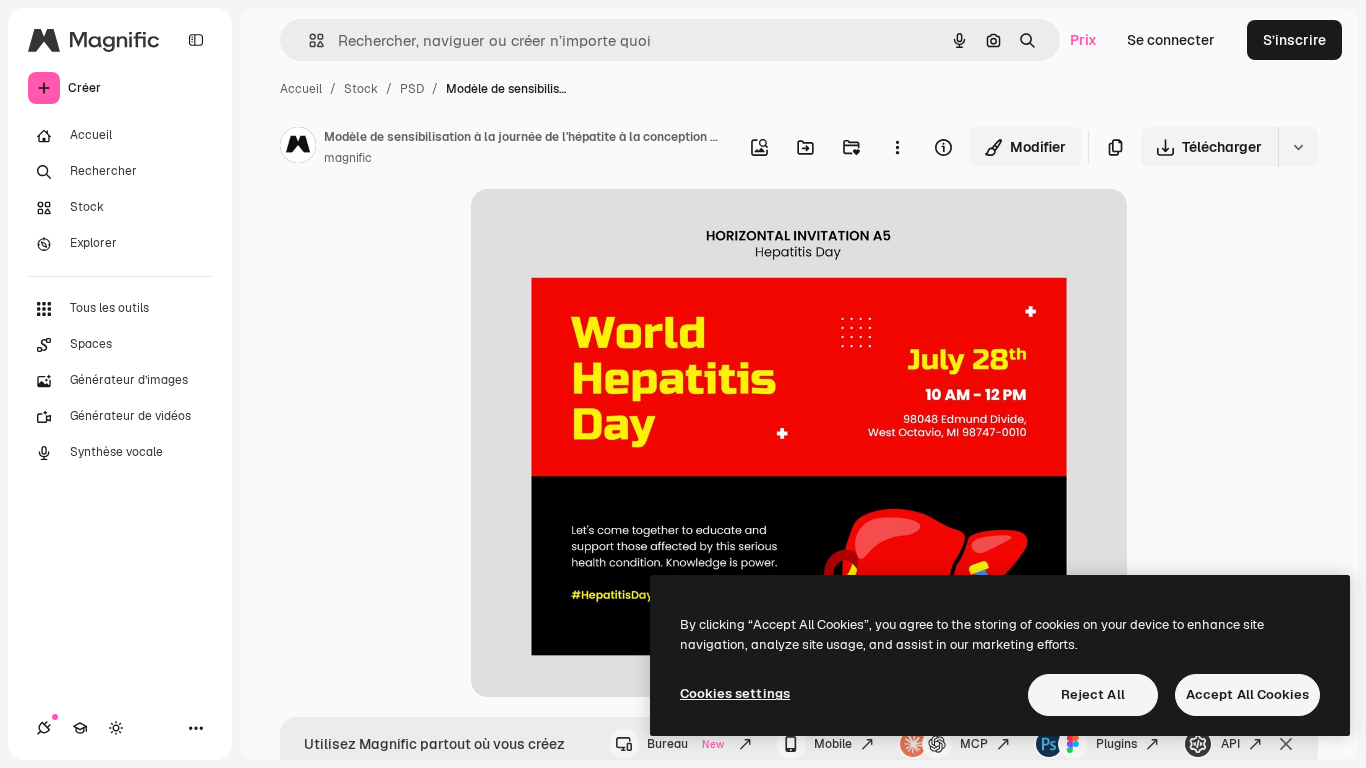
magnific (348, 158)
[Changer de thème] (116, 728)
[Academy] (80, 728)
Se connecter (1171, 40)
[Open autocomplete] (308, 40)
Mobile (833, 744)
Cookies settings (735, 693)
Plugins (1116, 744)
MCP (974, 744)
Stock (361, 89)
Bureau (685, 744)
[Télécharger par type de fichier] (1298, 147)
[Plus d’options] (897, 147)
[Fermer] (1286, 744)
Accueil (301, 89)
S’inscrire (1294, 40)
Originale (603, 227)
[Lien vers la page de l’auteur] (298, 148)
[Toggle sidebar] (196, 40)
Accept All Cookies (1247, 694)
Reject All (1093, 694)
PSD (412, 89)
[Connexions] (44, 728)
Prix (1083, 40)
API (1230, 744)
